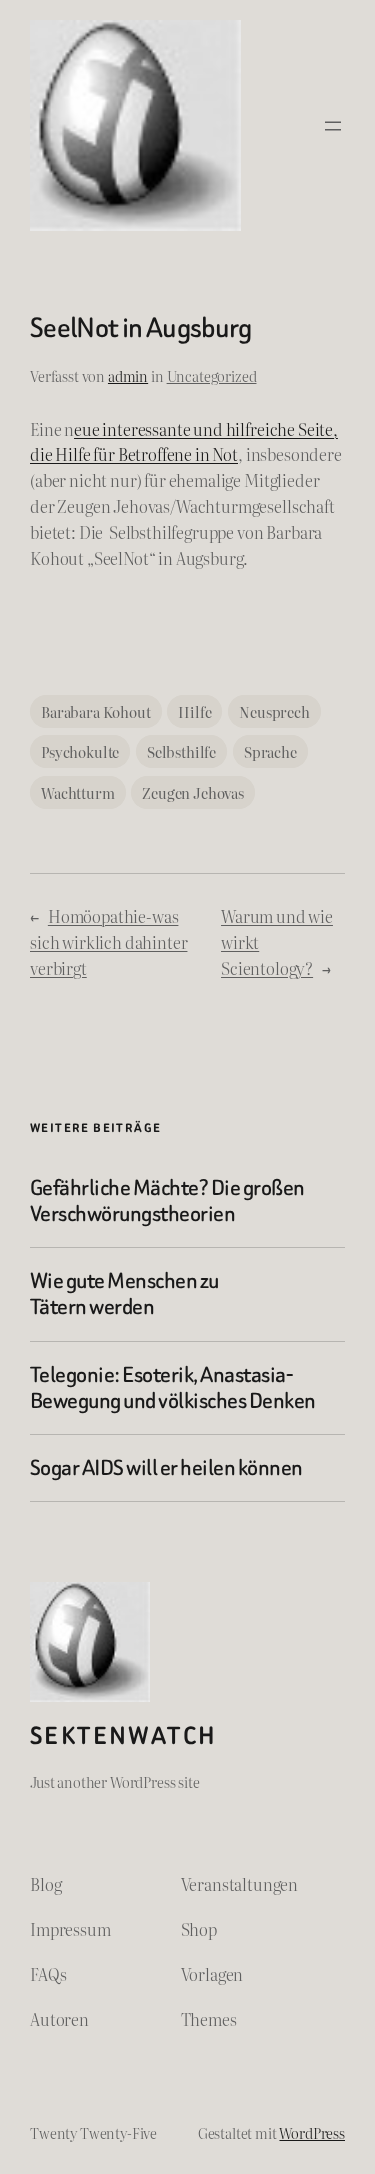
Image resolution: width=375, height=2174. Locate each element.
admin (128, 375)
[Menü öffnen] (333, 126)
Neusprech (274, 711)
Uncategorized (212, 375)
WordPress (312, 2132)
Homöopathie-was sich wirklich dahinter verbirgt (108, 942)
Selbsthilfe (181, 751)
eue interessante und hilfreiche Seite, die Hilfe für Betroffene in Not (184, 442)
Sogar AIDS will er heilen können (166, 1468)
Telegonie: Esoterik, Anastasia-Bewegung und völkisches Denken (173, 1388)
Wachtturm (78, 792)
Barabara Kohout (96, 711)
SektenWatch (123, 1735)
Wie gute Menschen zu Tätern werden (124, 1294)
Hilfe (194, 711)
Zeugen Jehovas (193, 792)
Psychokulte (80, 751)
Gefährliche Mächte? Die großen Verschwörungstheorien (167, 1201)
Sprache (270, 751)
